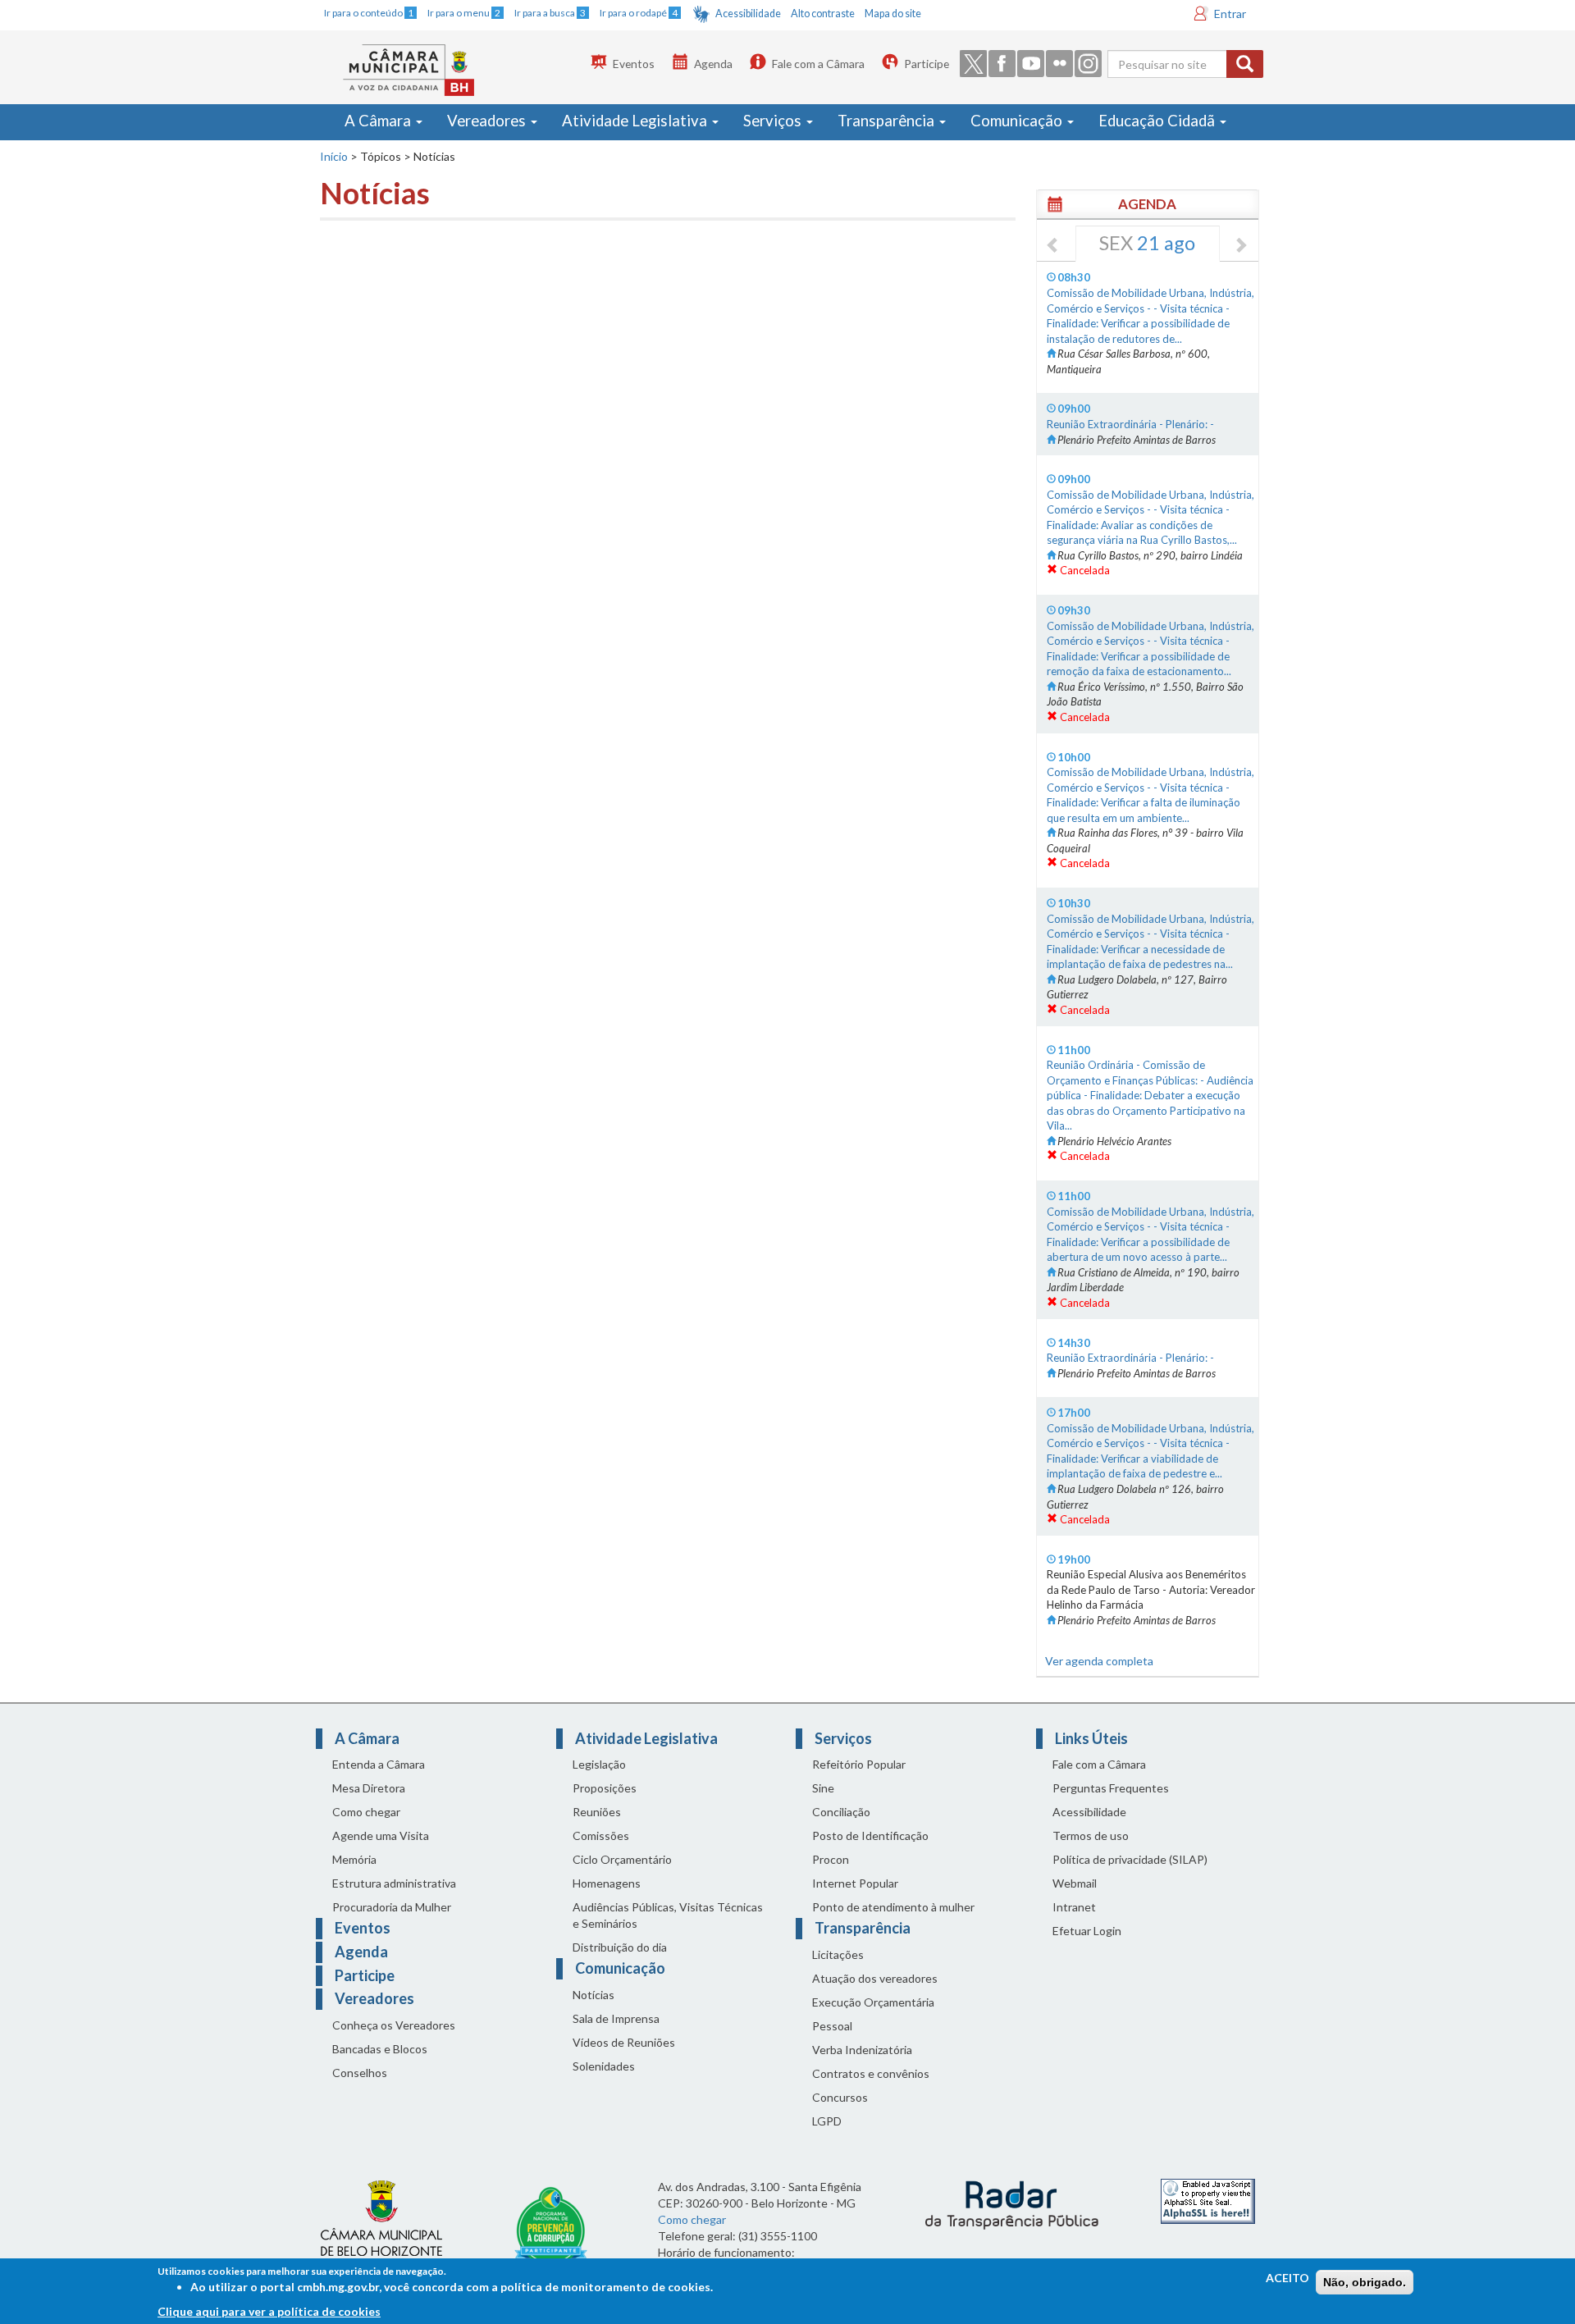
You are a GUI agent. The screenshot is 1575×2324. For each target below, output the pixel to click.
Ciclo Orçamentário (622, 1859)
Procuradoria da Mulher (392, 1907)
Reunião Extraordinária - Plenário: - (1130, 424)
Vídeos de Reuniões (624, 2042)
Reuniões (597, 1812)
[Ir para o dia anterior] (1053, 246)
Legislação (599, 1764)
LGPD (827, 2121)
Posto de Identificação (870, 1835)
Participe (927, 64)
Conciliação (841, 1812)
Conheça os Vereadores (394, 2025)
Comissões (601, 1835)
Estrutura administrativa (394, 1883)
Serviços (774, 121)
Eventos (634, 64)
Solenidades (604, 2066)
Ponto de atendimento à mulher (893, 1907)
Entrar (1230, 14)
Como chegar (366, 1812)
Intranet (1074, 1907)
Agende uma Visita (381, 1835)
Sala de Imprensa (616, 2018)
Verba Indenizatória (862, 2050)
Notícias (593, 1995)
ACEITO (1287, 2278)
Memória (354, 1859)
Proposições (605, 1788)
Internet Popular (855, 1883)
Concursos (840, 2097)
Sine (823, 1788)
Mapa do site (893, 14)
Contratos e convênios (871, 2073)
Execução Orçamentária (873, 2002)
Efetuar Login (1087, 1931)
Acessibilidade (748, 14)
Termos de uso (1091, 1835)
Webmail (1075, 1883)
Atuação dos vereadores (875, 1978)
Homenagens (607, 1883)
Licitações (838, 1954)
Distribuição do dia (620, 1947)
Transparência (888, 121)
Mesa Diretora (369, 1788)
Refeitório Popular (859, 1764)
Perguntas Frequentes (1111, 1788)
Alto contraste (823, 14)
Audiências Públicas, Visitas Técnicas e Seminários (668, 1915)
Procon (831, 1859)
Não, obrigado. (1365, 2282)
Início (334, 156)
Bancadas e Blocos (380, 2049)
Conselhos (360, 2073)
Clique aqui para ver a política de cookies (269, 2311)
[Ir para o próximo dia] (1240, 246)
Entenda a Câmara (379, 1764)
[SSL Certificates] (1208, 2200)
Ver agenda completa (1099, 1661)
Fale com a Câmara (818, 64)
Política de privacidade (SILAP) (1130, 1859)
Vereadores (488, 121)
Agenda (713, 64)
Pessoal (832, 2026)
